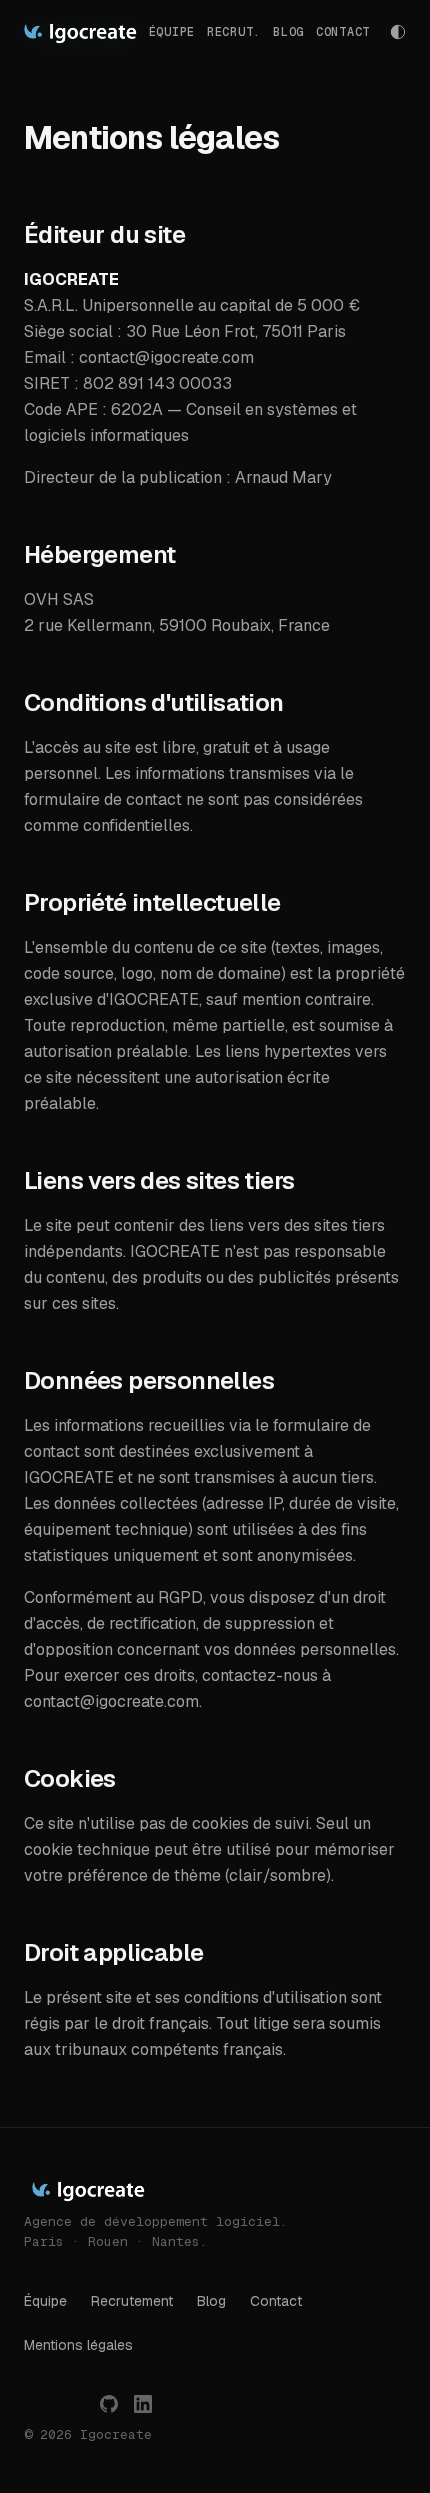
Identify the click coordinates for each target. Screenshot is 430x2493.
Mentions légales (78, 2345)
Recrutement (132, 2301)
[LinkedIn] (143, 2404)
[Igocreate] (79, 32)
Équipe (45, 2301)
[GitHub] (109, 2404)
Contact (343, 32)
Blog (288, 32)
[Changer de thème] (398, 32)
